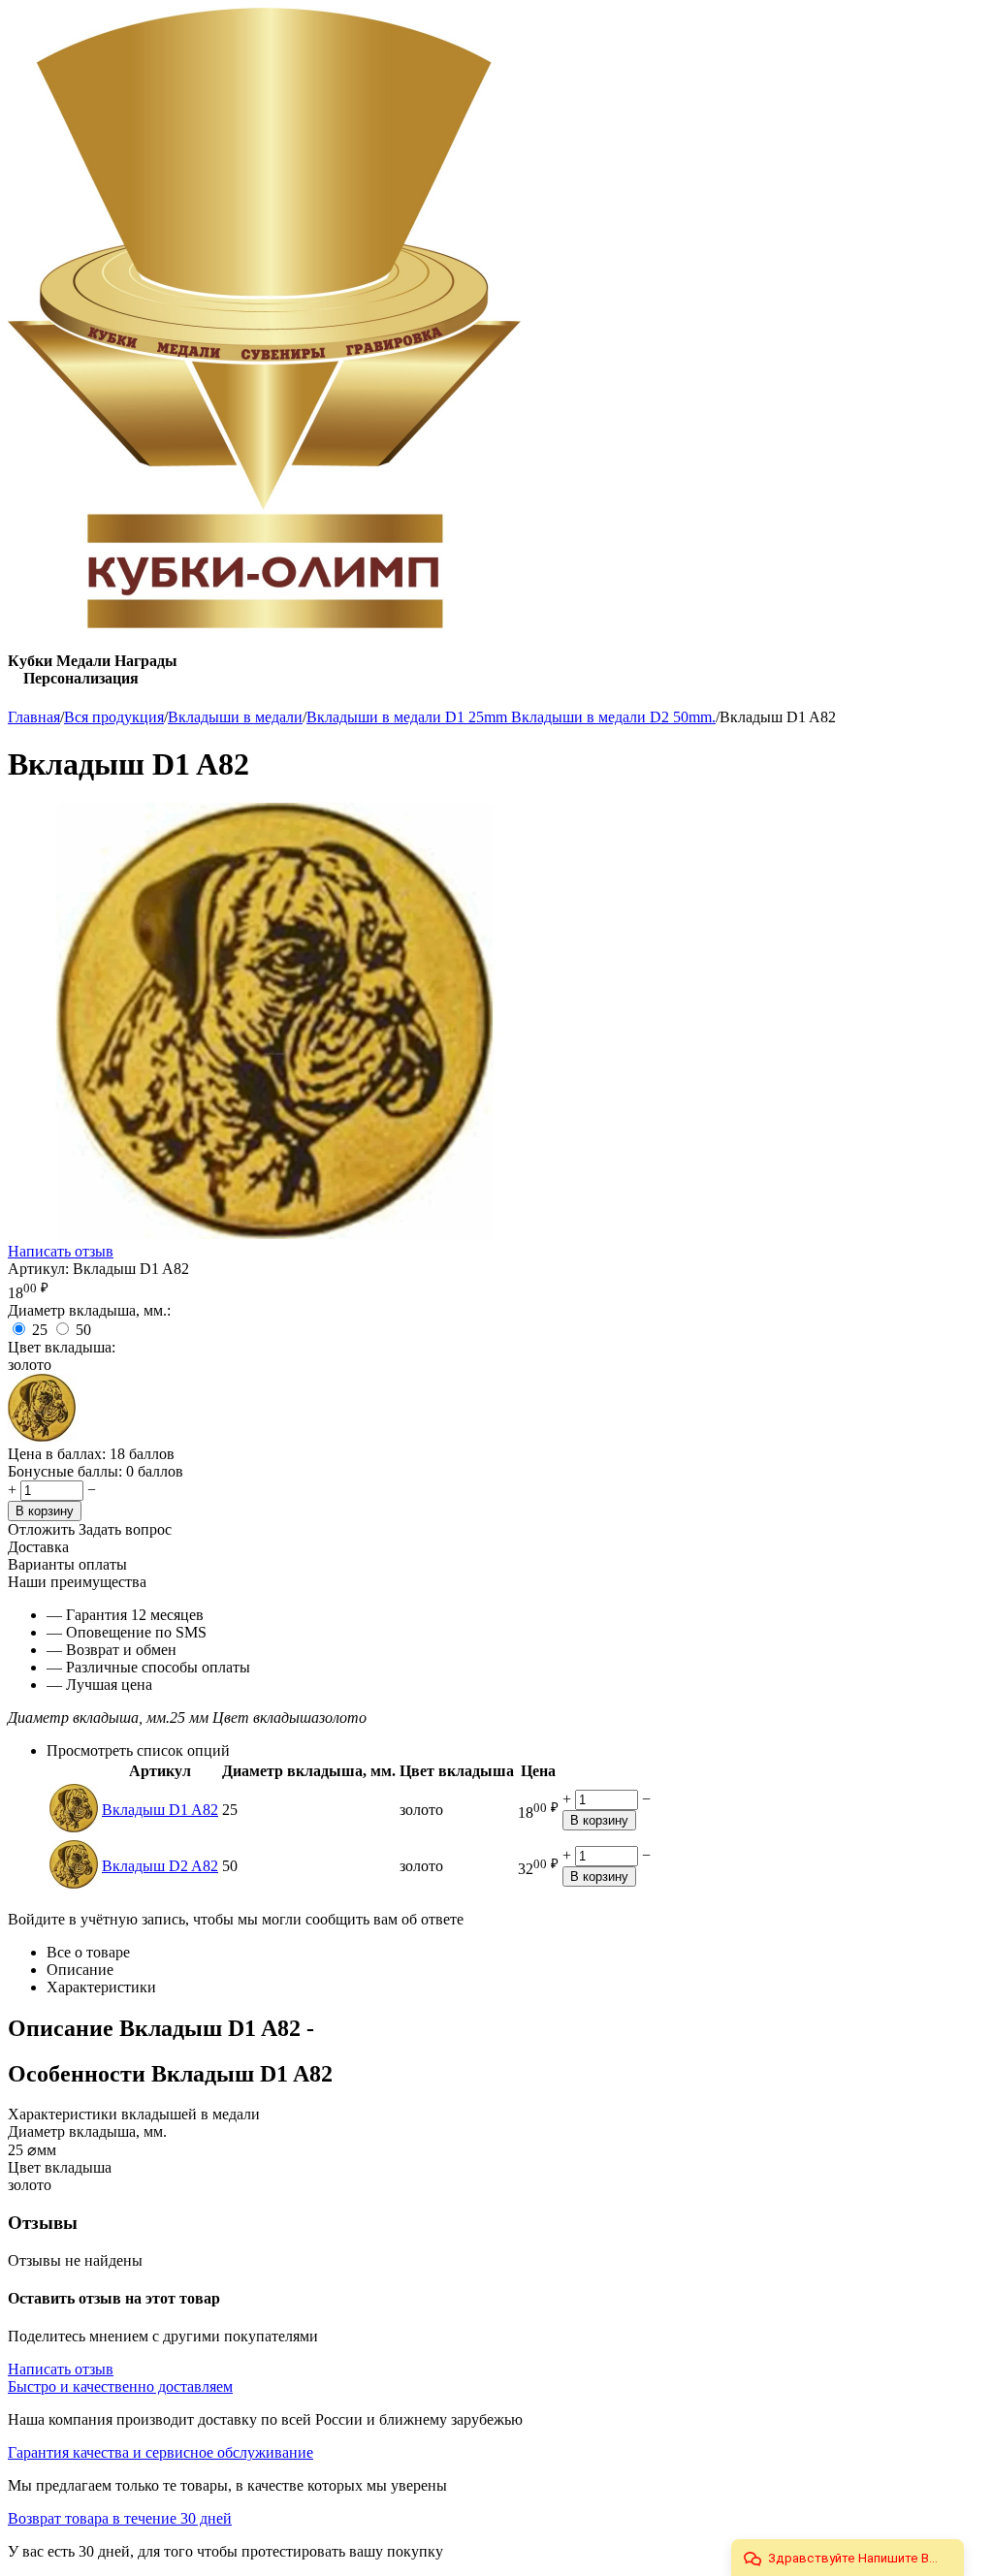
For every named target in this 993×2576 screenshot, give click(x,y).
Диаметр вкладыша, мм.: (89, 1310)
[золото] (42, 1436)
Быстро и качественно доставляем (120, 2386)
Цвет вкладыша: (62, 1347)
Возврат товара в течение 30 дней (120, 2518)
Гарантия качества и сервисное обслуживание (160, 2452)
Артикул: (38, 1269)
